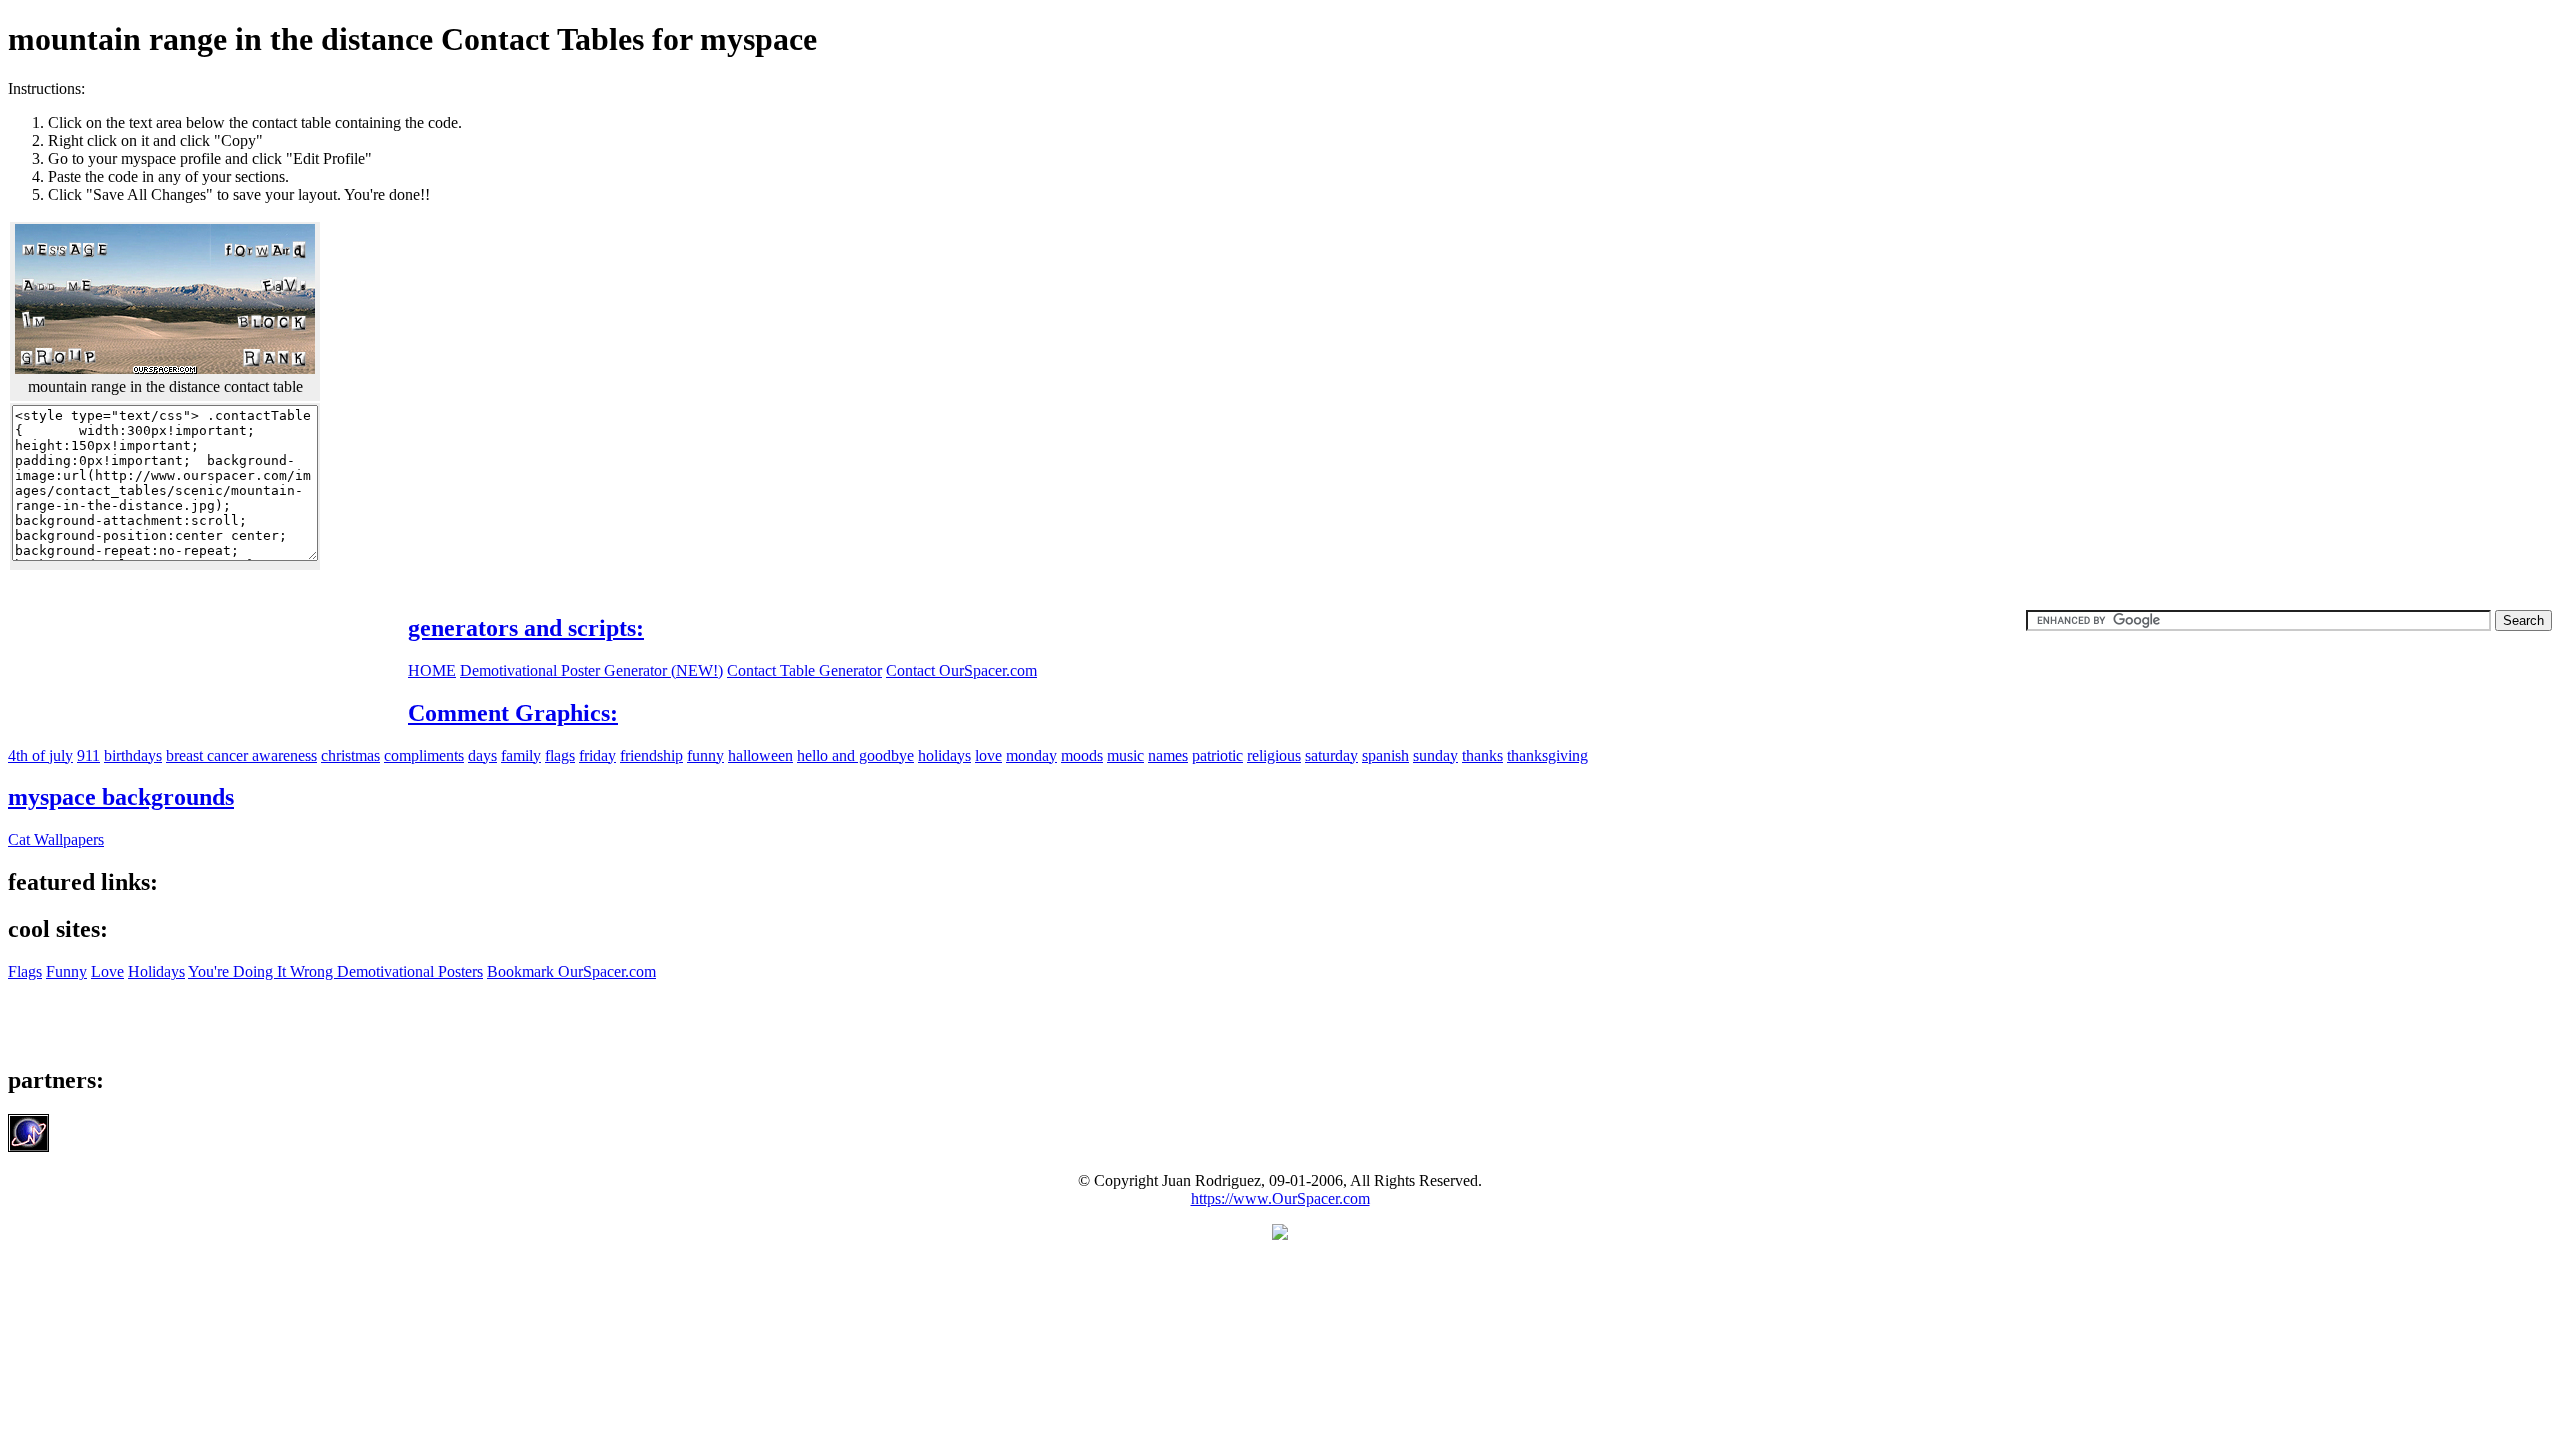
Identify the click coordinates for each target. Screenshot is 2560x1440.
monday (1031, 755)
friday (597, 755)
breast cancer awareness (241, 755)
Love (107, 971)
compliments (424, 755)
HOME (432, 670)
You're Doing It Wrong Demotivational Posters (335, 971)
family (521, 755)
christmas (350, 755)
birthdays (133, 755)
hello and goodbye (855, 755)
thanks (1482, 755)
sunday (1435, 755)
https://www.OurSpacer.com (1280, 1198)
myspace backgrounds (121, 797)
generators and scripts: (526, 628)
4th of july (40, 755)
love (988, 755)
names (1168, 755)
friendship (651, 755)
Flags (25, 971)
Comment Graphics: (513, 713)
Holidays (156, 971)
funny (705, 755)
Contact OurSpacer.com (961, 670)
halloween (760, 755)
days (482, 755)
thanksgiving (1547, 755)
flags (560, 755)
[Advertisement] (2384, 220)
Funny (66, 971)
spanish (1385, 755)
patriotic (1217, 755)
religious (1274, 755)
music (1125, 755)
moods (1082, 755)
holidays (944, 755)
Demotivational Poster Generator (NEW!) (591, 670)
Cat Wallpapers (56, 839)
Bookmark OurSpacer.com (571, 971)
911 (88, 755)
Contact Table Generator (804, 670)
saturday (1331, 755)
